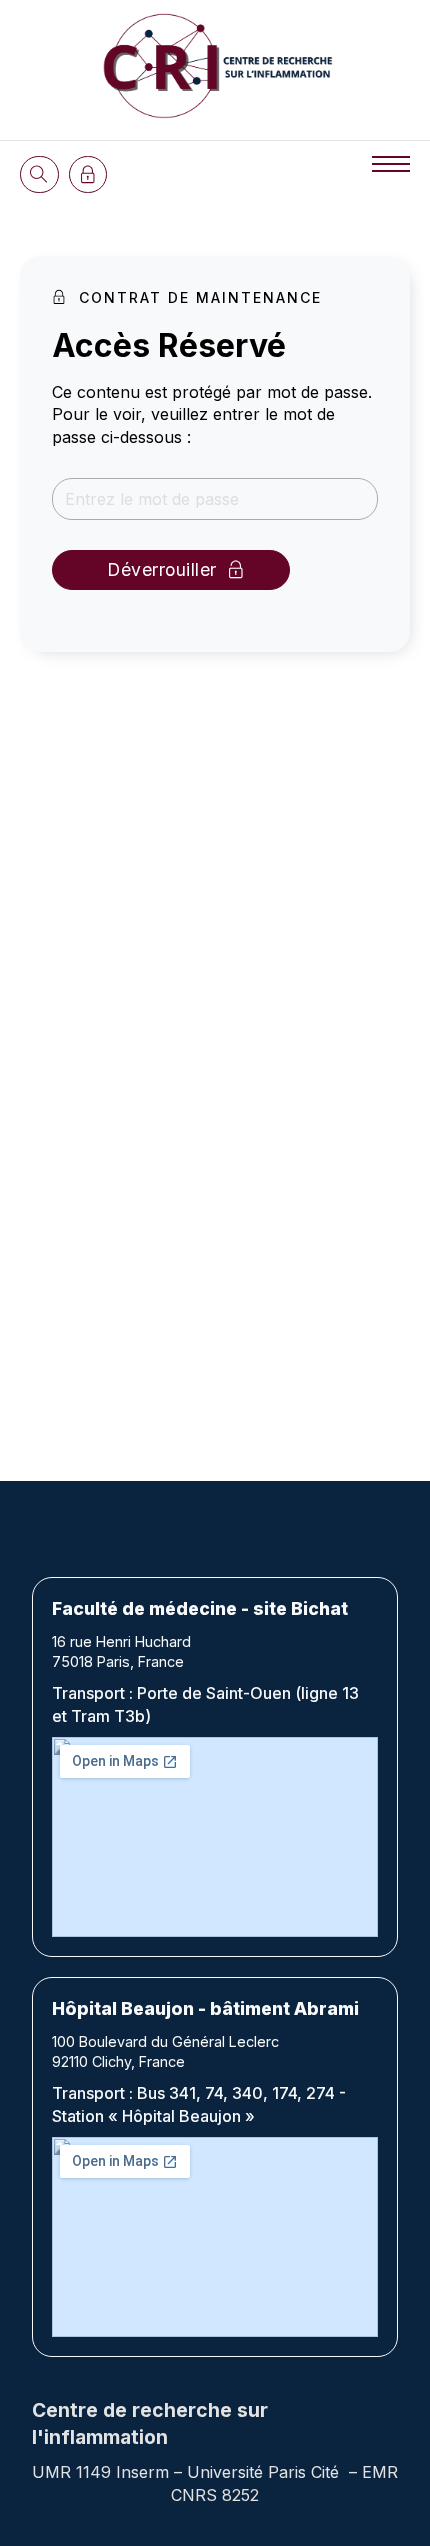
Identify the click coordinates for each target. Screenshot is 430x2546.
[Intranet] (88, 174)
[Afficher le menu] (391, 164)
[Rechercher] (39, 174)
